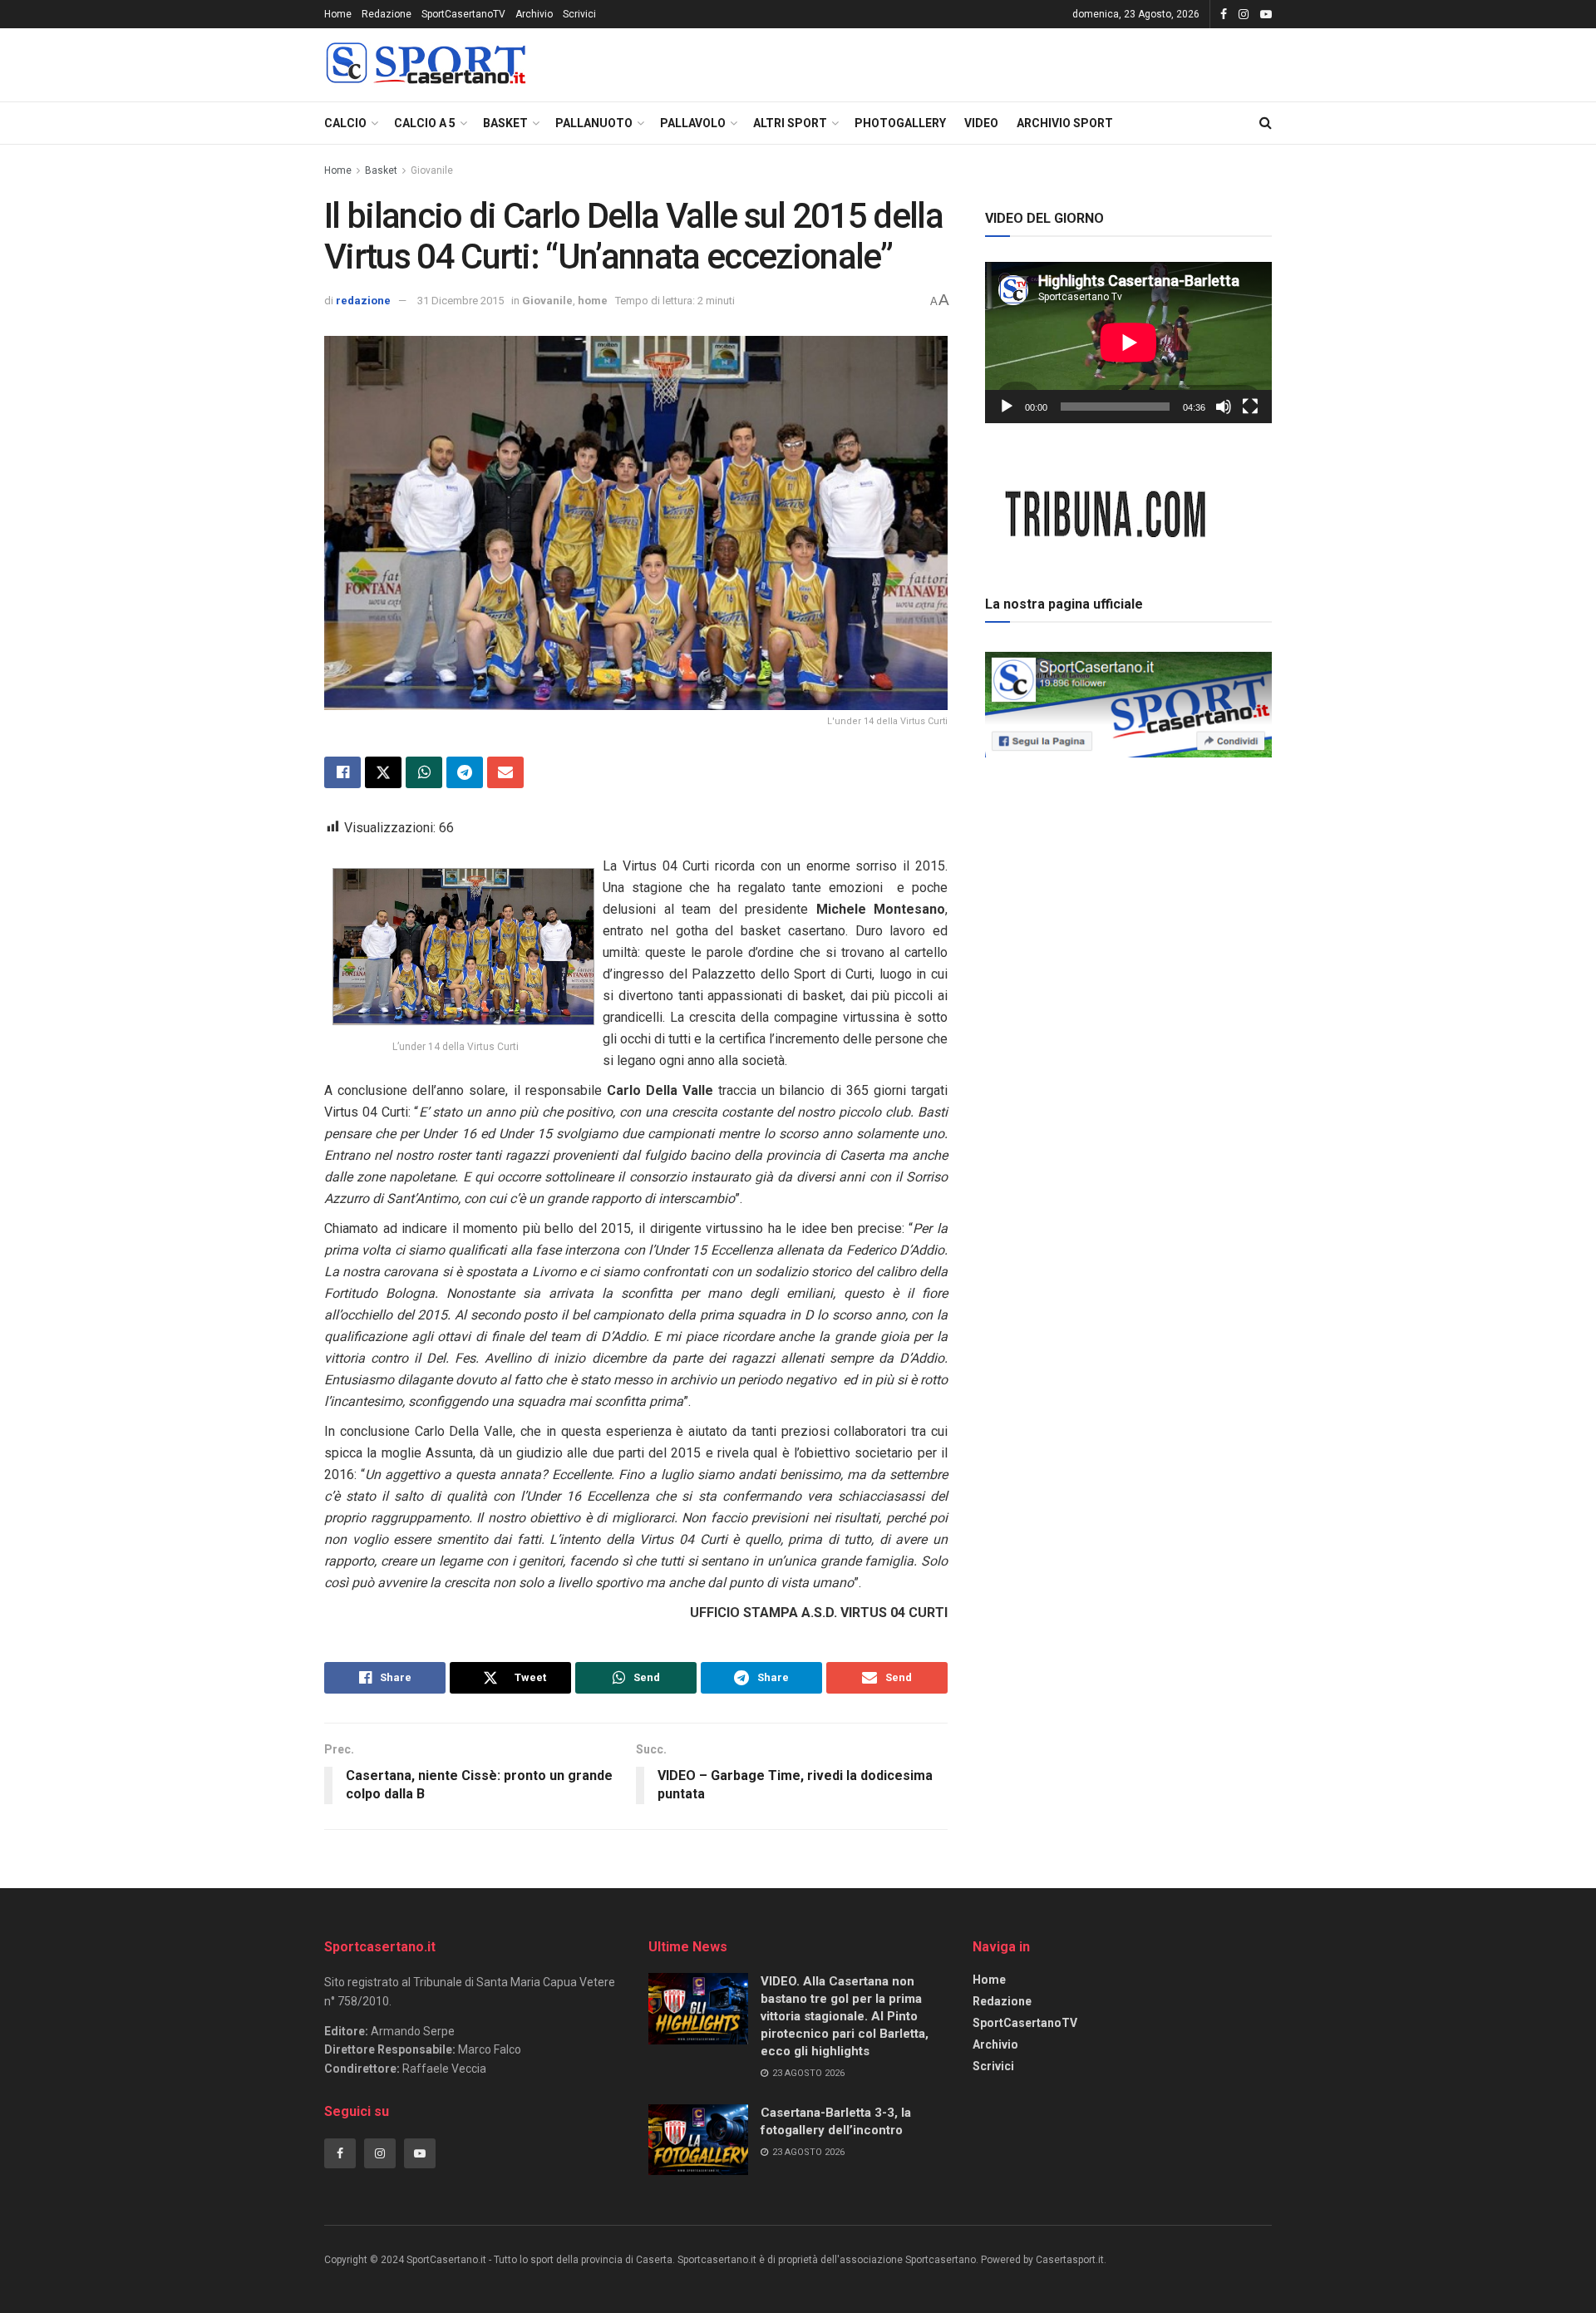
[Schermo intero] (1250, 407)
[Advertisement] (1129, 880)
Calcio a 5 (425, 123)
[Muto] (1224, 407)
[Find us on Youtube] (1266, 15)
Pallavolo (693, 123)
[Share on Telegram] (465, 772)
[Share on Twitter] (383, 772)
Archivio (534, 14)
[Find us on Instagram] (1244, 15)
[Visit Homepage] (426, 65)
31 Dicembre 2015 (461, 301)
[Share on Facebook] (342, 772)
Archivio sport (1065, 123)
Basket (505, 123)
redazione (363, 301)
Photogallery (900, 123)
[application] (1128, 343)
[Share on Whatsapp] (424, 772)
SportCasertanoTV (463, 14)
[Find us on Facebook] (1224, 15)
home (593, 301)
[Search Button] (1266, 123)
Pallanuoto (594, 123)
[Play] (1007, 407)
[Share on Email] (505, 772)
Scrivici (579, 14)
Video (981, 123)
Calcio (345, 123)
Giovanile (432, 170)
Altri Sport (790, 123)
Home (338, 14)
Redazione (387, 14)
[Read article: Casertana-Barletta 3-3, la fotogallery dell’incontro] (698, 2140)
